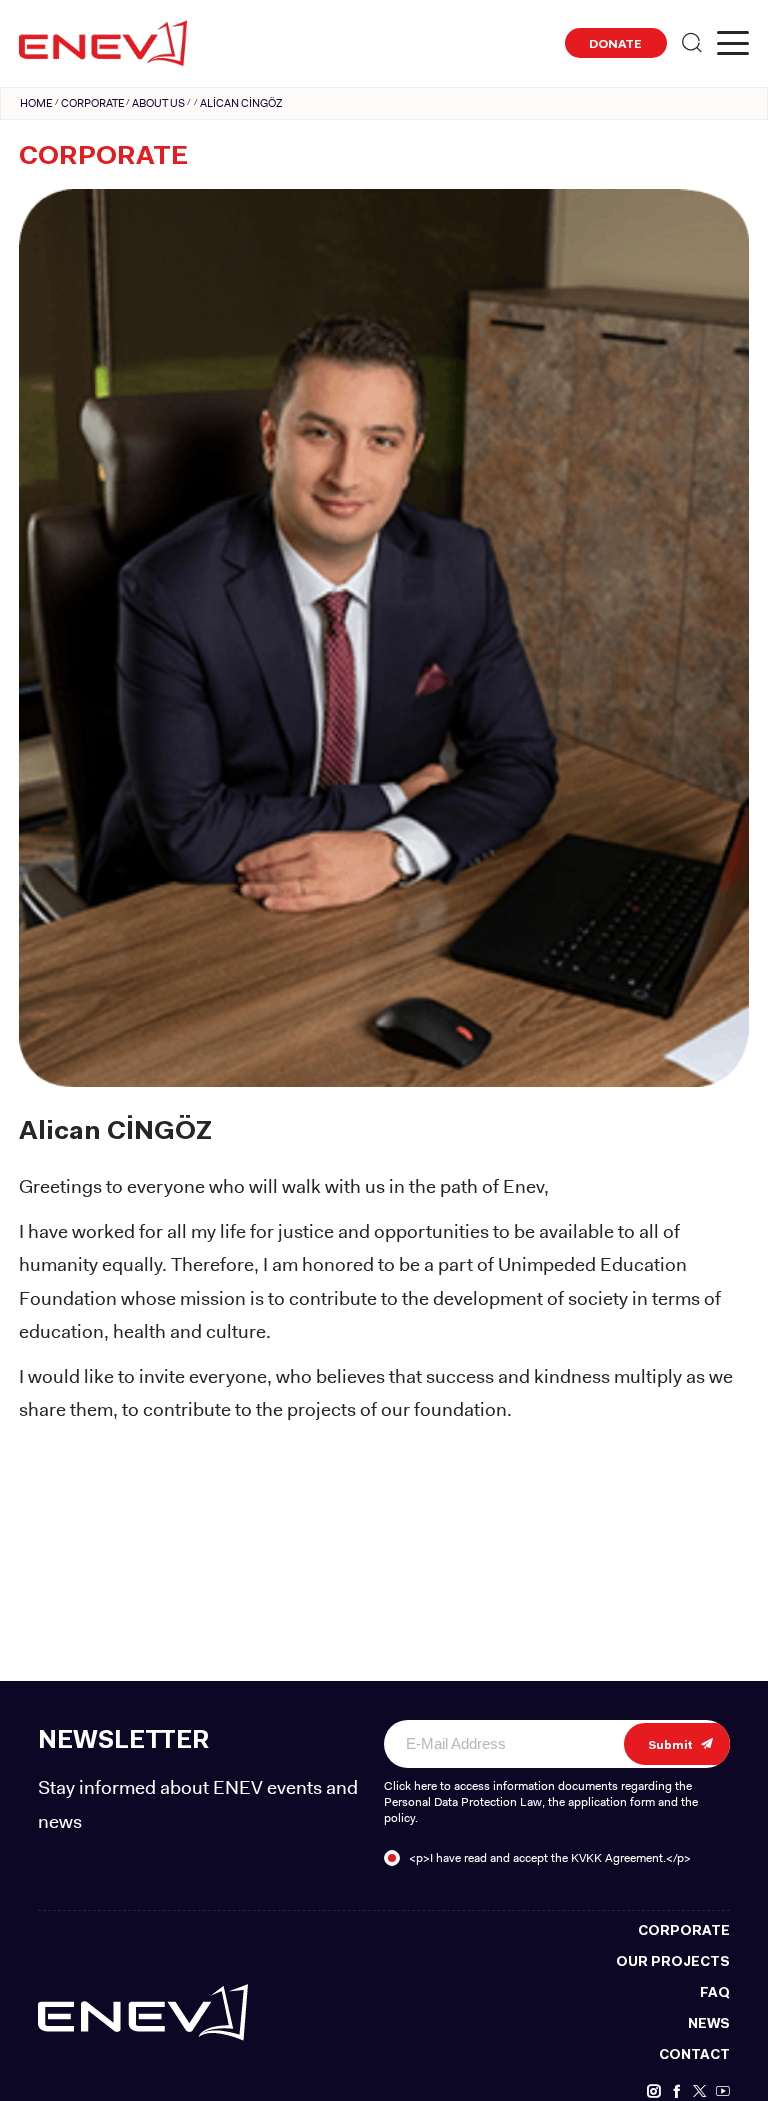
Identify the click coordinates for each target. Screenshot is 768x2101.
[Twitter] (700, 2092)
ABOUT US (158, 103)
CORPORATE (93, 103)
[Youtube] (723, 2092)
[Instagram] (654, 2092)
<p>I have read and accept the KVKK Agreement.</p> (550, 1858)
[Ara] (692, 44)
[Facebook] (677, 2092)
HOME (36, 103)
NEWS (709, 2024)
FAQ (715, 1993)
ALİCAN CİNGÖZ (241, 103)
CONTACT (694, 2055)
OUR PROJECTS (673, 1962)
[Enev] (143, 2012)
